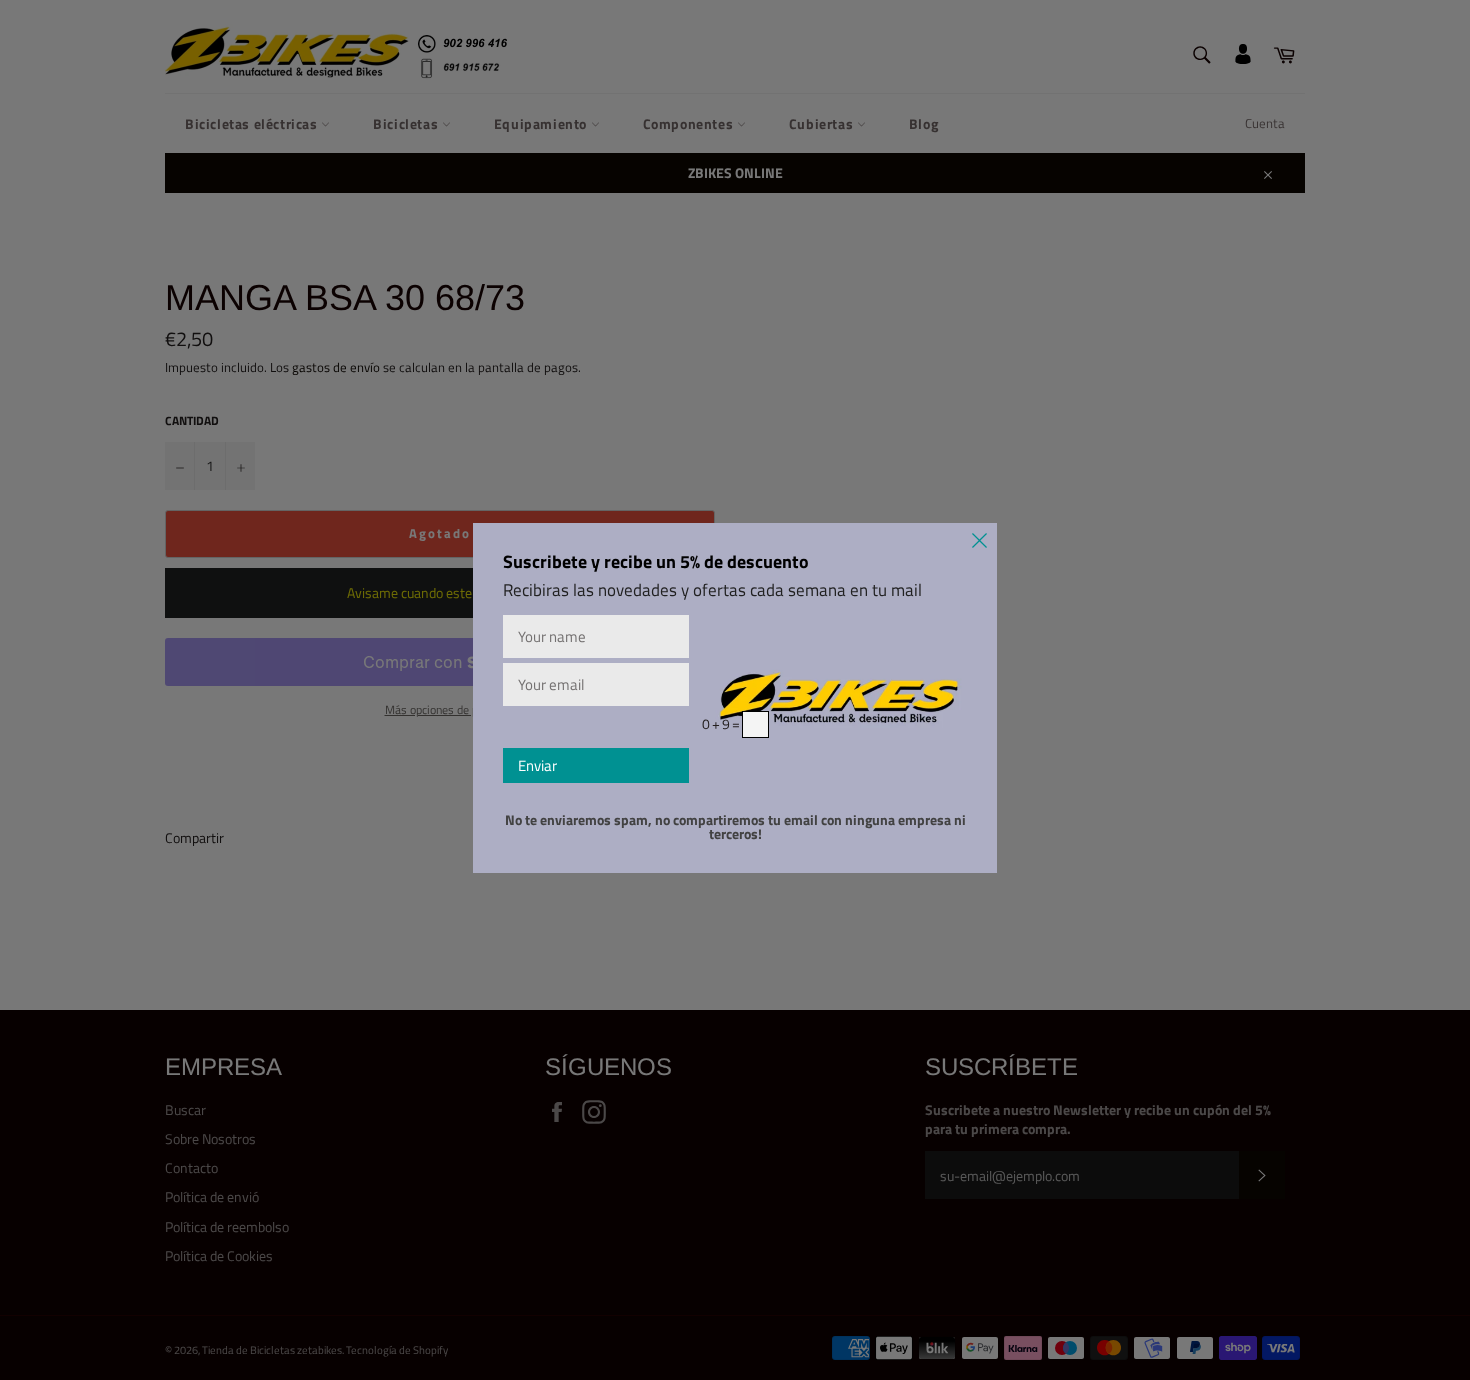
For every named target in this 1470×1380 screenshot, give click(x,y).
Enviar (537, 765)
